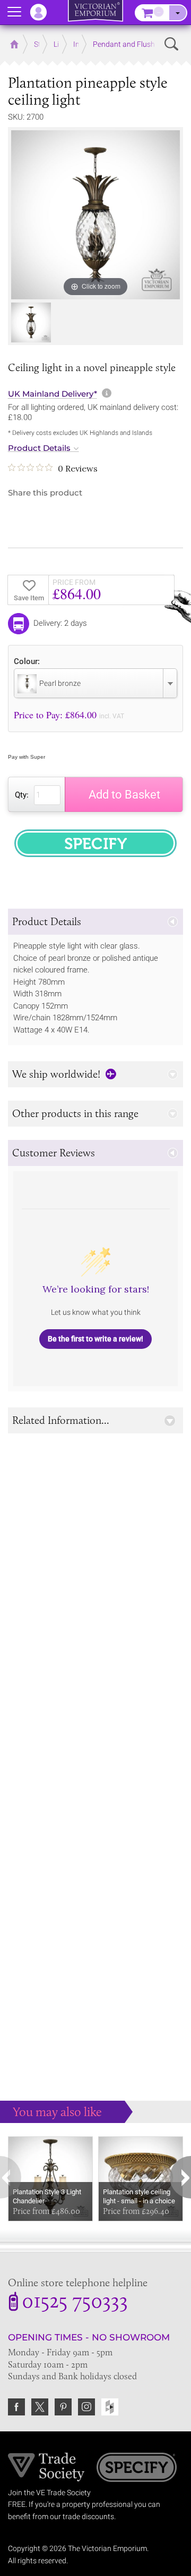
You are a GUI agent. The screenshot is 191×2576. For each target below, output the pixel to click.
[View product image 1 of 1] (31, 322)
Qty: (22, 795)
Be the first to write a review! (95, 1339)
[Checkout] (178, 13)
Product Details (39, 448)
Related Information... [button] (61, 1420)
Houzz (110, 2407)
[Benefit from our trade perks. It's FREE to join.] (46, 2466)
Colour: (27, 661)
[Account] (44, 12)
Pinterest (63, 2407)
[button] (95, 922)
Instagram (86, 2407)
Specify (137, 2469)
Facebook (16, 2407)
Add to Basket (124, 795)
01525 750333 (75, 2303)
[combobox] (95, 683)
